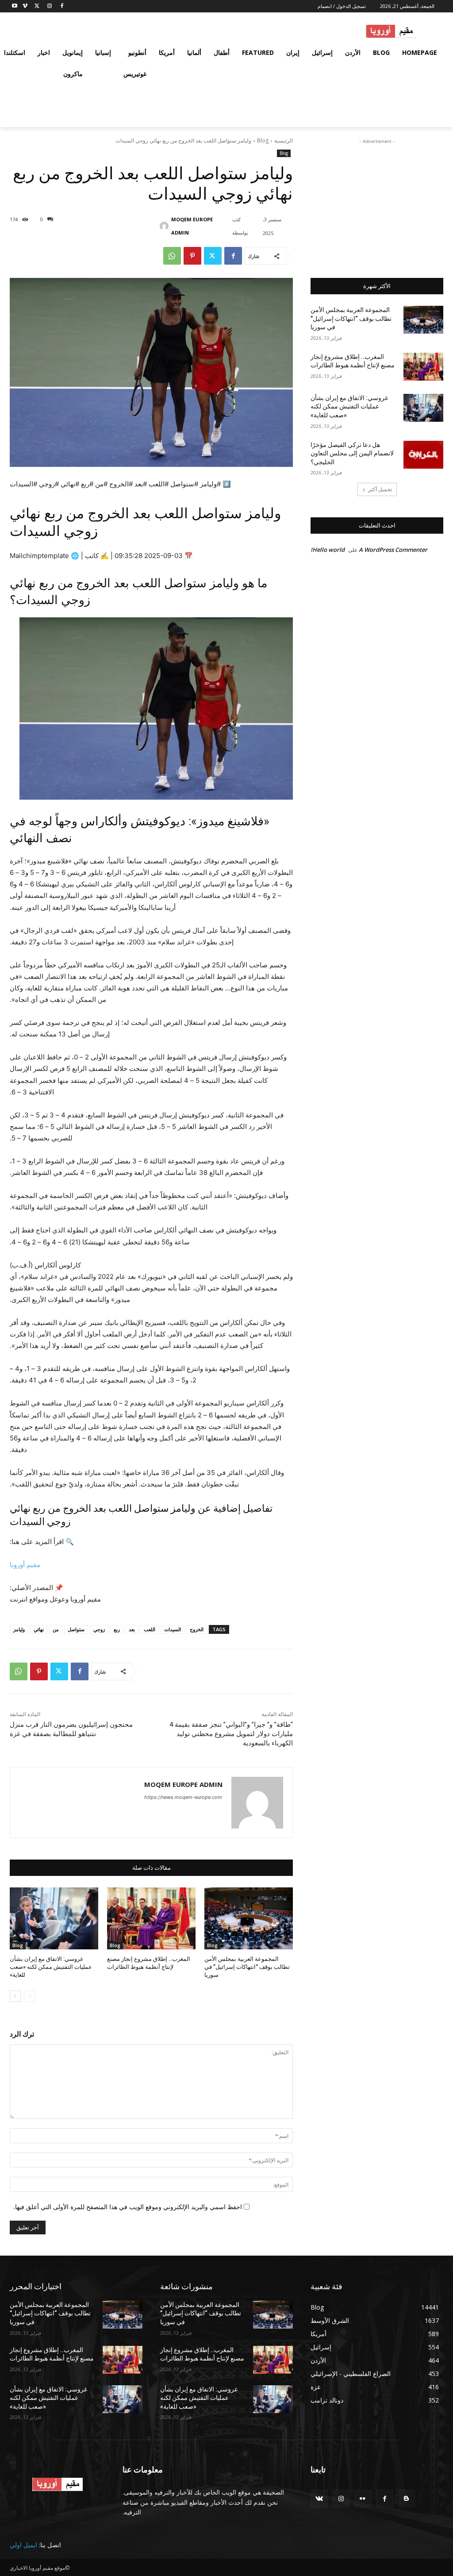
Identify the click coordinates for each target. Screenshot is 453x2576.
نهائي (39, 1629)
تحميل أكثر (380, 489)
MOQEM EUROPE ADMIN (192, 226)
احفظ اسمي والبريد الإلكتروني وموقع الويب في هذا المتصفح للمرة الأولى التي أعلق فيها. (128, 2207)
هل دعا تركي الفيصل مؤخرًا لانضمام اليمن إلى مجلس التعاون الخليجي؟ (352, 453)
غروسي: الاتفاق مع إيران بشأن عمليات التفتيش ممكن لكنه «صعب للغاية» (51, 1967)
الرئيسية (284, 141)
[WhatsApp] (172, 256)
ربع (117, 1629)
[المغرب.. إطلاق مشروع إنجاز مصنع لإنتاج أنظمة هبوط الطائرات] (151, 1918)
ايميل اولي (23, 2545)
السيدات (173, 1629)
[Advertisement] (377, 201)
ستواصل (76, 1629)
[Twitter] (37, 6)
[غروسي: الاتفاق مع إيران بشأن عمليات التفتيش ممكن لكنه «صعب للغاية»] (54, 1918)
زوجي (99, 1629)
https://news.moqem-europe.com (183, 1797)
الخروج (197, 1629)
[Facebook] (62, 6)
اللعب (150, 1629)
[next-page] (15, 1996)
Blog (263, 141)
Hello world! (328, 550)
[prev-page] (29, 1996)
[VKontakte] (319, 2498)
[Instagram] (49, 6)
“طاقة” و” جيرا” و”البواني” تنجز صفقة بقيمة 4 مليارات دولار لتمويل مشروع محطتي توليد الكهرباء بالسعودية (231, 1734)
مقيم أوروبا (25, 1565)
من (56, 1629)
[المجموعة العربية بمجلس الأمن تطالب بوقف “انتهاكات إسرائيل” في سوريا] (249, 1918)
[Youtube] (15, 6)
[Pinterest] (192, 256)
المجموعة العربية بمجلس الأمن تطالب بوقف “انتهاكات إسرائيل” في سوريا (247, 1967)
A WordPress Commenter (393, 550)
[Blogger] (406, 2498)
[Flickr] (363, 2498)
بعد (132, 1629)
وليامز (19, 1629)
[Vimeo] (25, 6)
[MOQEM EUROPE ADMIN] (166, 226)
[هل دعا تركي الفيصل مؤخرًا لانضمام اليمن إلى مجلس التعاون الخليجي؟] (423, 455)
